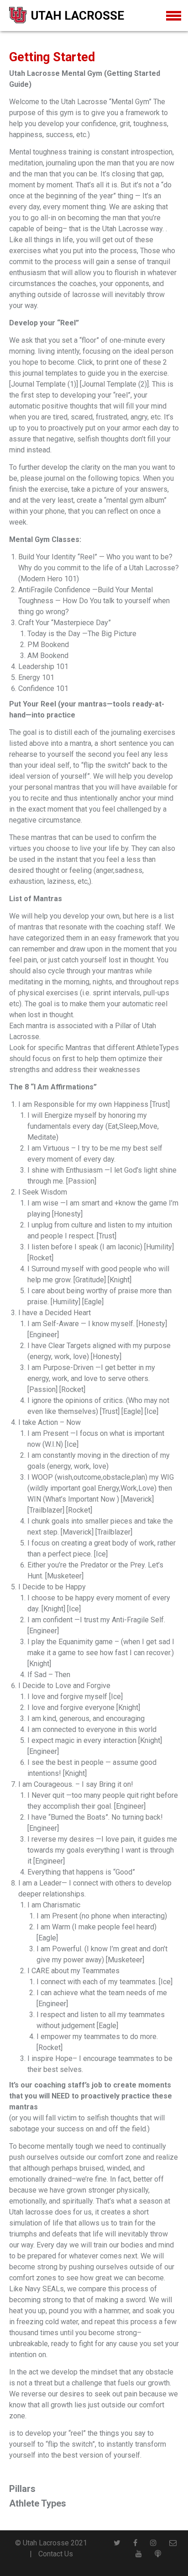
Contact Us (56, 2554)
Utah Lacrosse (78, 16)
